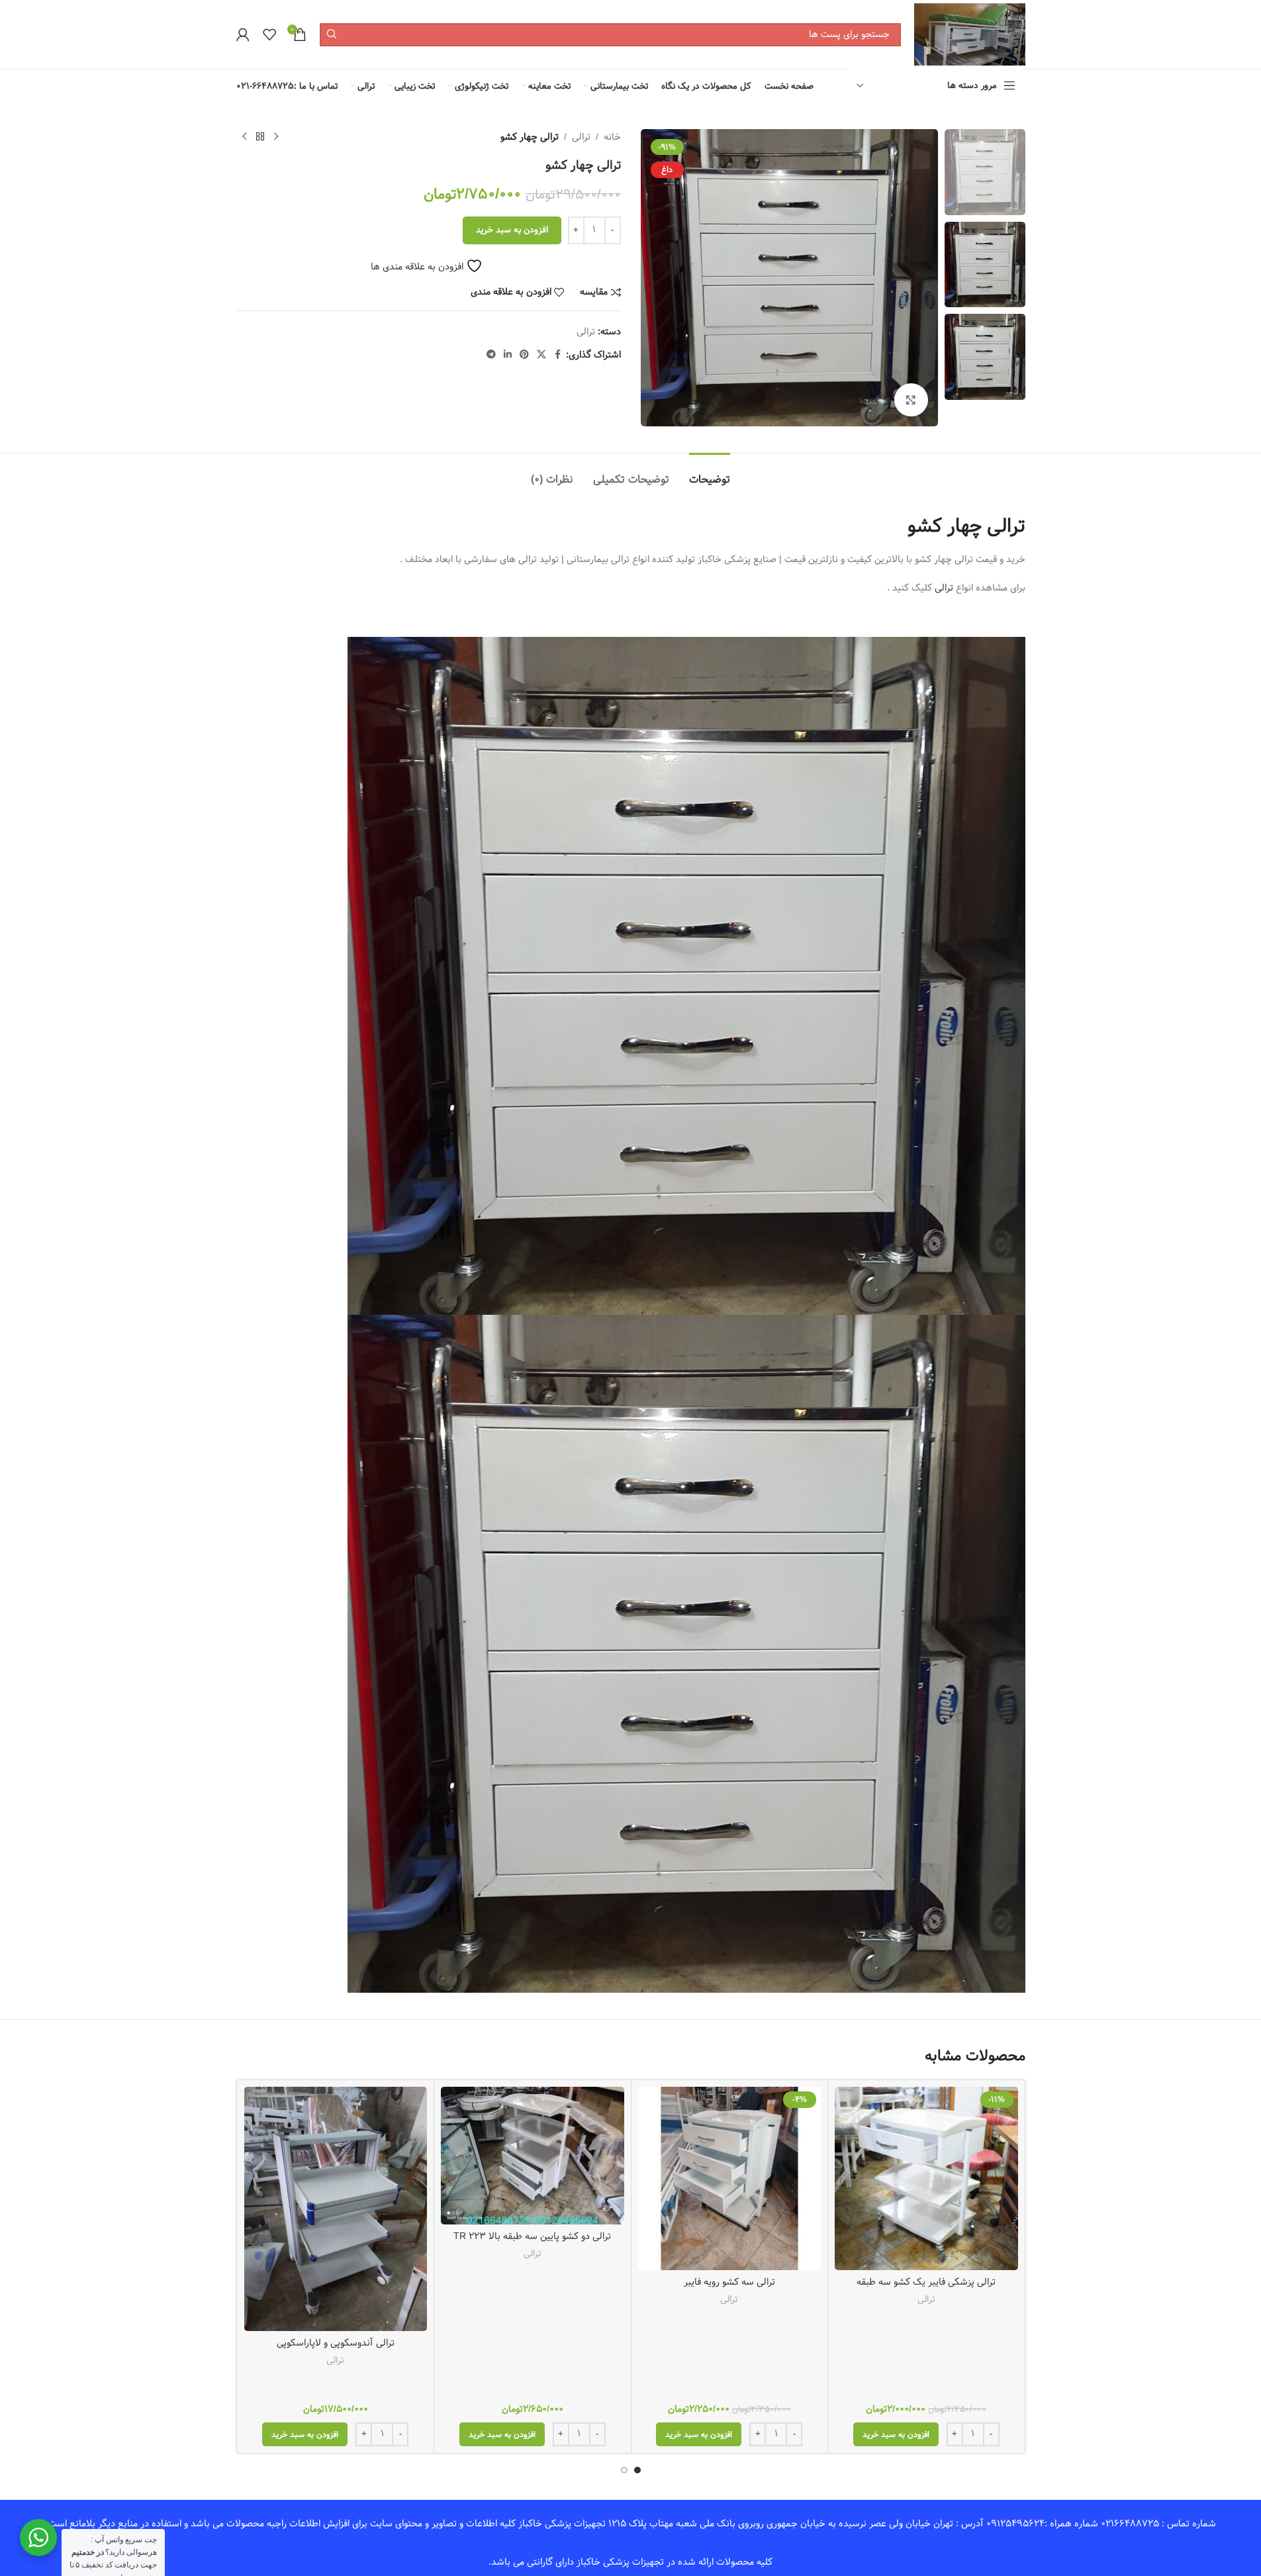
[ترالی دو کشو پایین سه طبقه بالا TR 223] (533, 2155)
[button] (896, 2434)
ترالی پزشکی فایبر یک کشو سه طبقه (926, 2282)
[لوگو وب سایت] (969, 34)
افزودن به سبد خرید (512, 230)
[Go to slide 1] (637, 2470)
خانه (612, 137)
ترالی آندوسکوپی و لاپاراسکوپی (336, 2343)
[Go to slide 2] (624, 2470)
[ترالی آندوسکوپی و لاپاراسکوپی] (336, 2209)
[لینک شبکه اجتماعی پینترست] (524, 355)
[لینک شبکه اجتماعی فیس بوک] (558, 355)
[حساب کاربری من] (243, 34)
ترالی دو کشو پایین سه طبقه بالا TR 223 (532, 2236)
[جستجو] (331, 35)
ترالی (581, 137)
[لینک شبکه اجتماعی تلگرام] (491, 355)
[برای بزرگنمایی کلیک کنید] (911, 400)
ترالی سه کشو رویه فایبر (729, 2282)
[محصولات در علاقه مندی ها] (269, 34)
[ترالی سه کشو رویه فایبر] (730, 2178)
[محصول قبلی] (276, 137)
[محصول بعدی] (244, 137)
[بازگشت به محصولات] (260, 137)
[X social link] (541, 355)
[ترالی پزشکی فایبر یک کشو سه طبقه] (926, 2178)
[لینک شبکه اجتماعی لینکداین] (508, 355)
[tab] (710, 473)
